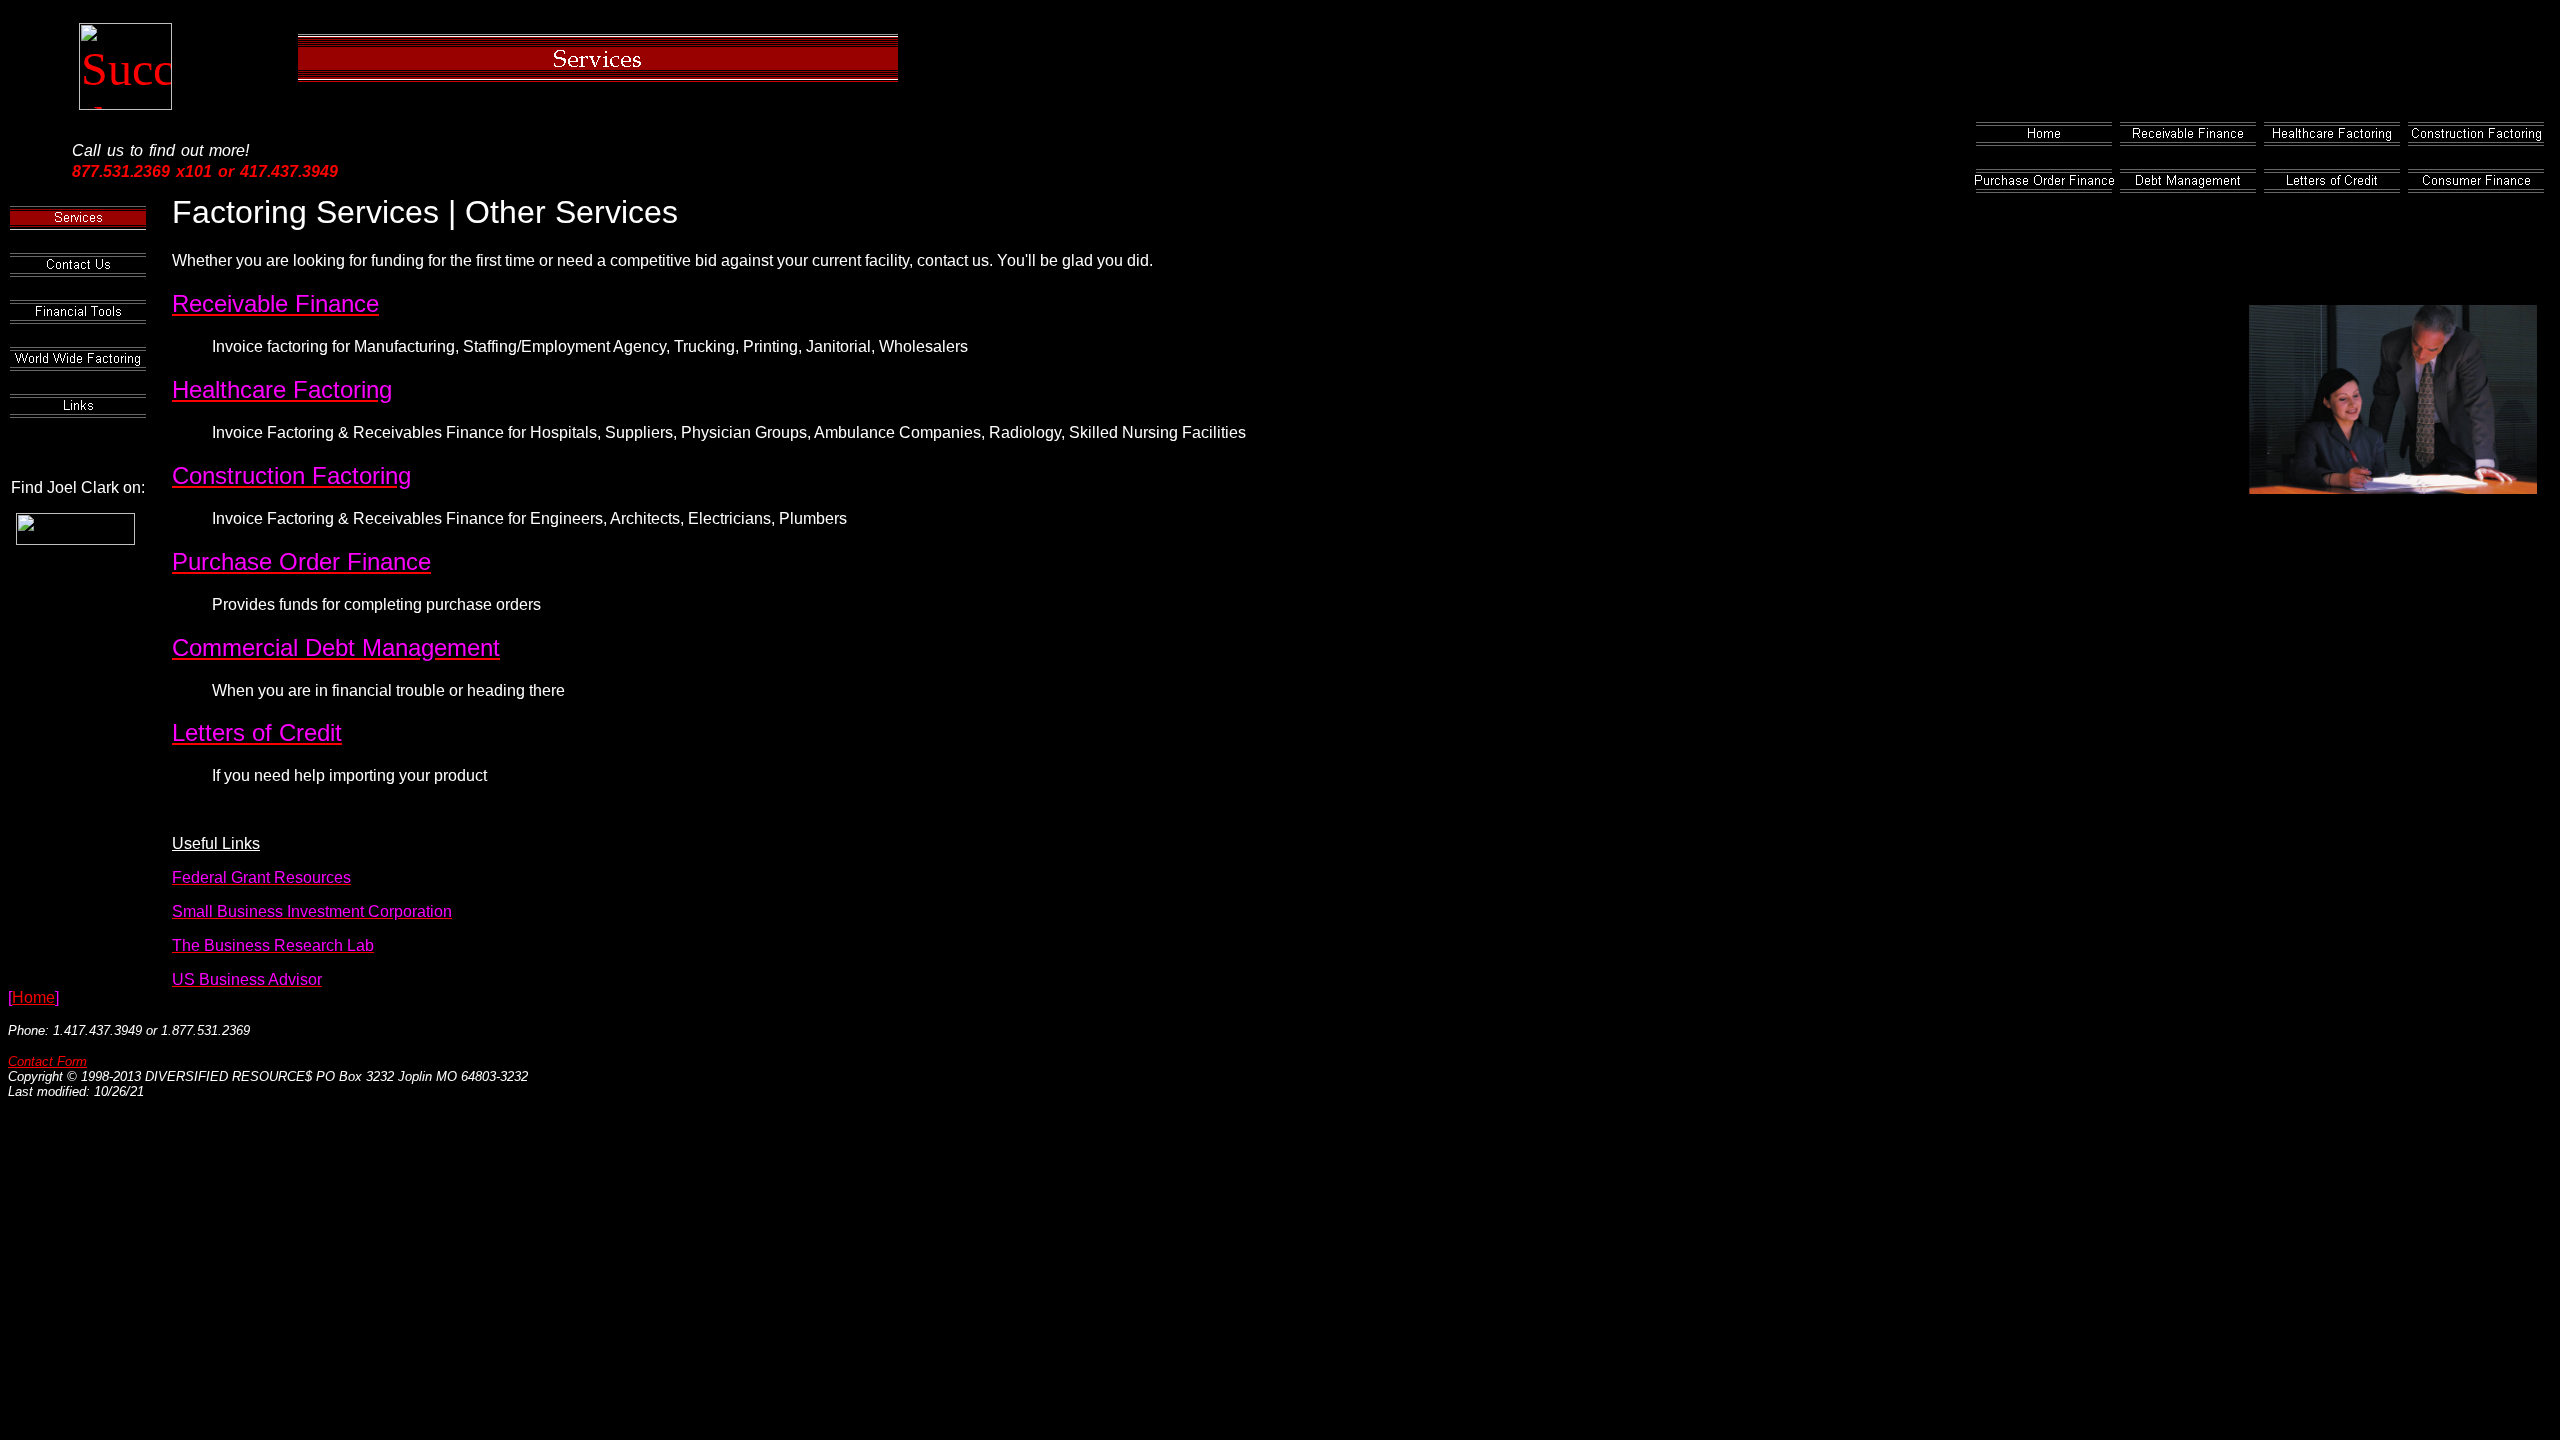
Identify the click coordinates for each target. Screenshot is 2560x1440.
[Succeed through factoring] (125, 93)
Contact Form (47, 1061)
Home (33, 997)
